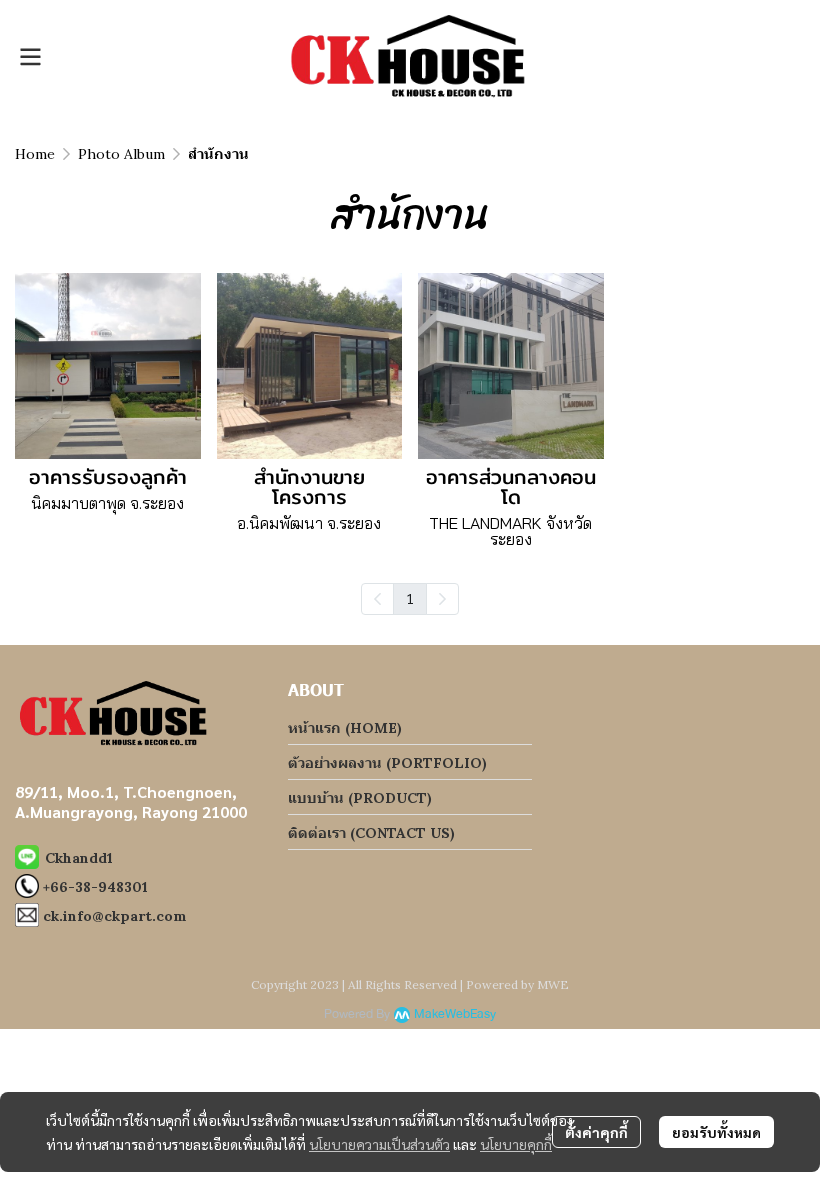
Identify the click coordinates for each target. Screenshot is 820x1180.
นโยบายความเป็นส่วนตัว (379, 1144)
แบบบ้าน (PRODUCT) (360, 798)
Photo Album (121, 154)
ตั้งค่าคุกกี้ (596, 1132)
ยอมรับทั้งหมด (716, 1132)
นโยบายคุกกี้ (516, 1144)
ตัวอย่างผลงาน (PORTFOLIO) (387, 763)
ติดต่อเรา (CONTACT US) (371, 833)
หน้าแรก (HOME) (345, 728)
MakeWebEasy (455, 1014)
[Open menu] (30, 57)
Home (35, 154)
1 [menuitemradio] (410, 598)
